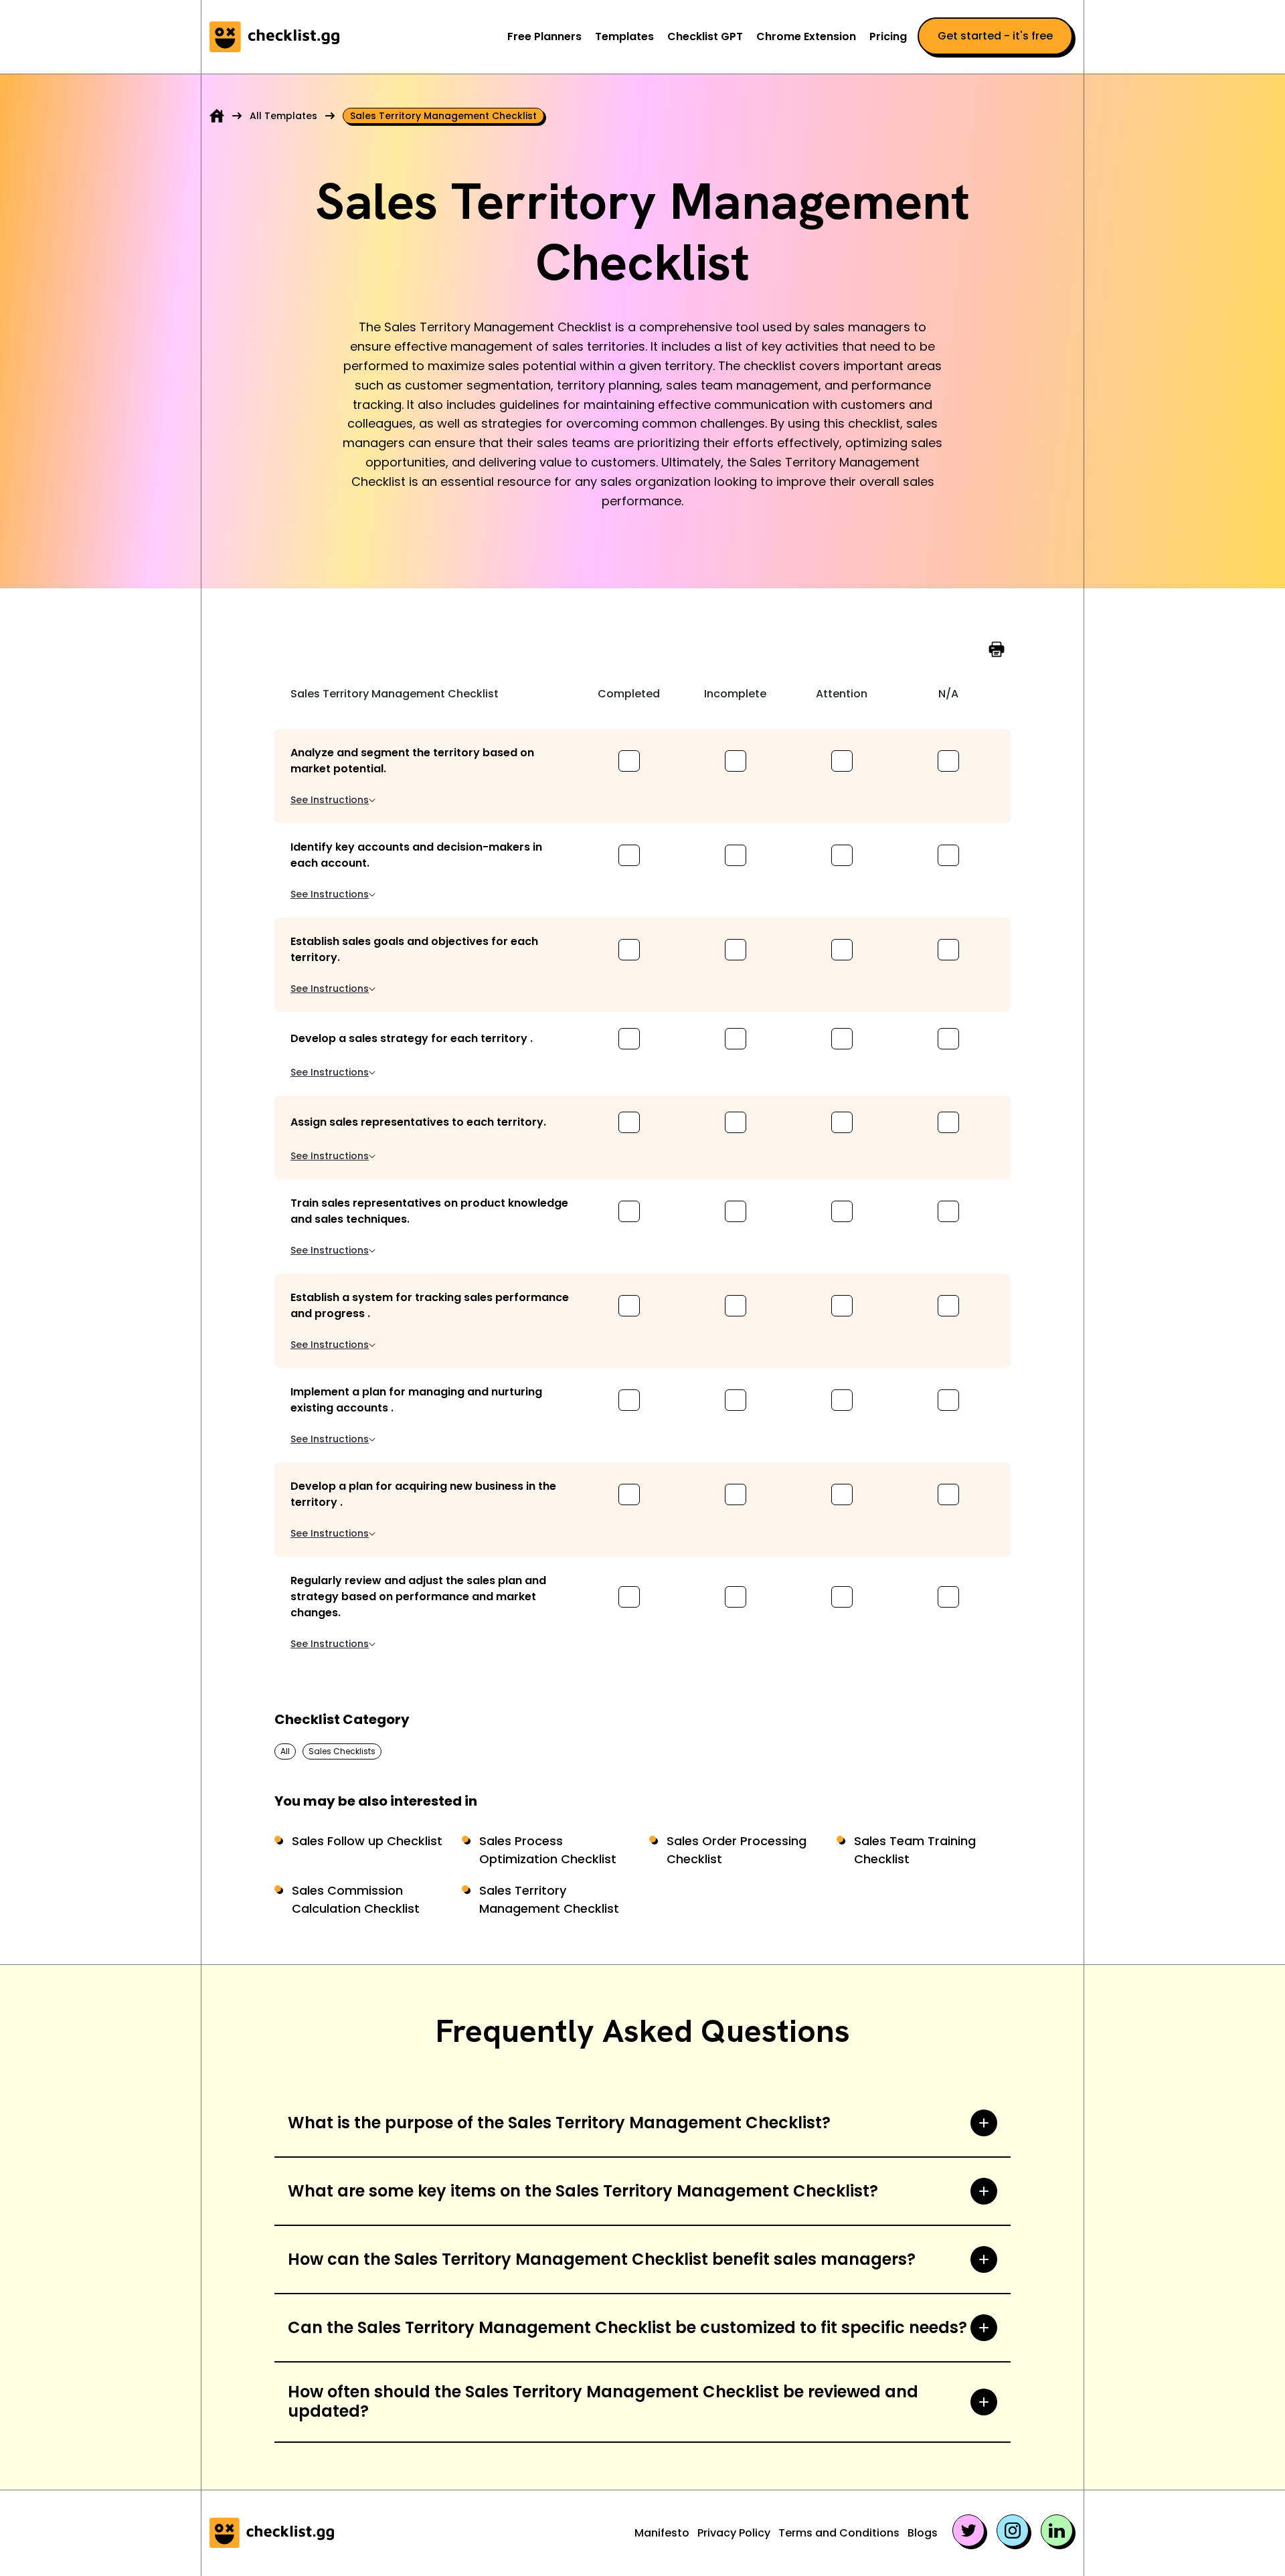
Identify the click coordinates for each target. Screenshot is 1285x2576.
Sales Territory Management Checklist (549, 1899)
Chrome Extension (806, 36)
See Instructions (330, 800)
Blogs (923, 2533)
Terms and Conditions (839, 2533)
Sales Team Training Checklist (915, 1850)
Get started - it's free (995, 36)
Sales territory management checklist (443, 116)
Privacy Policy (734, 2533)
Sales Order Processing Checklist (737, 1850)
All (285, 1751)
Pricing (888, 36)
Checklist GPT (705, 36)
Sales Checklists (342, 1751)
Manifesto (662, 2533)
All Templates (283, 116)
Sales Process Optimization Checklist (548, 1850)
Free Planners (544, 36)
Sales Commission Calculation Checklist (356, 1899)
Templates (624, 36)
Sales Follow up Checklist (367, 1841)
